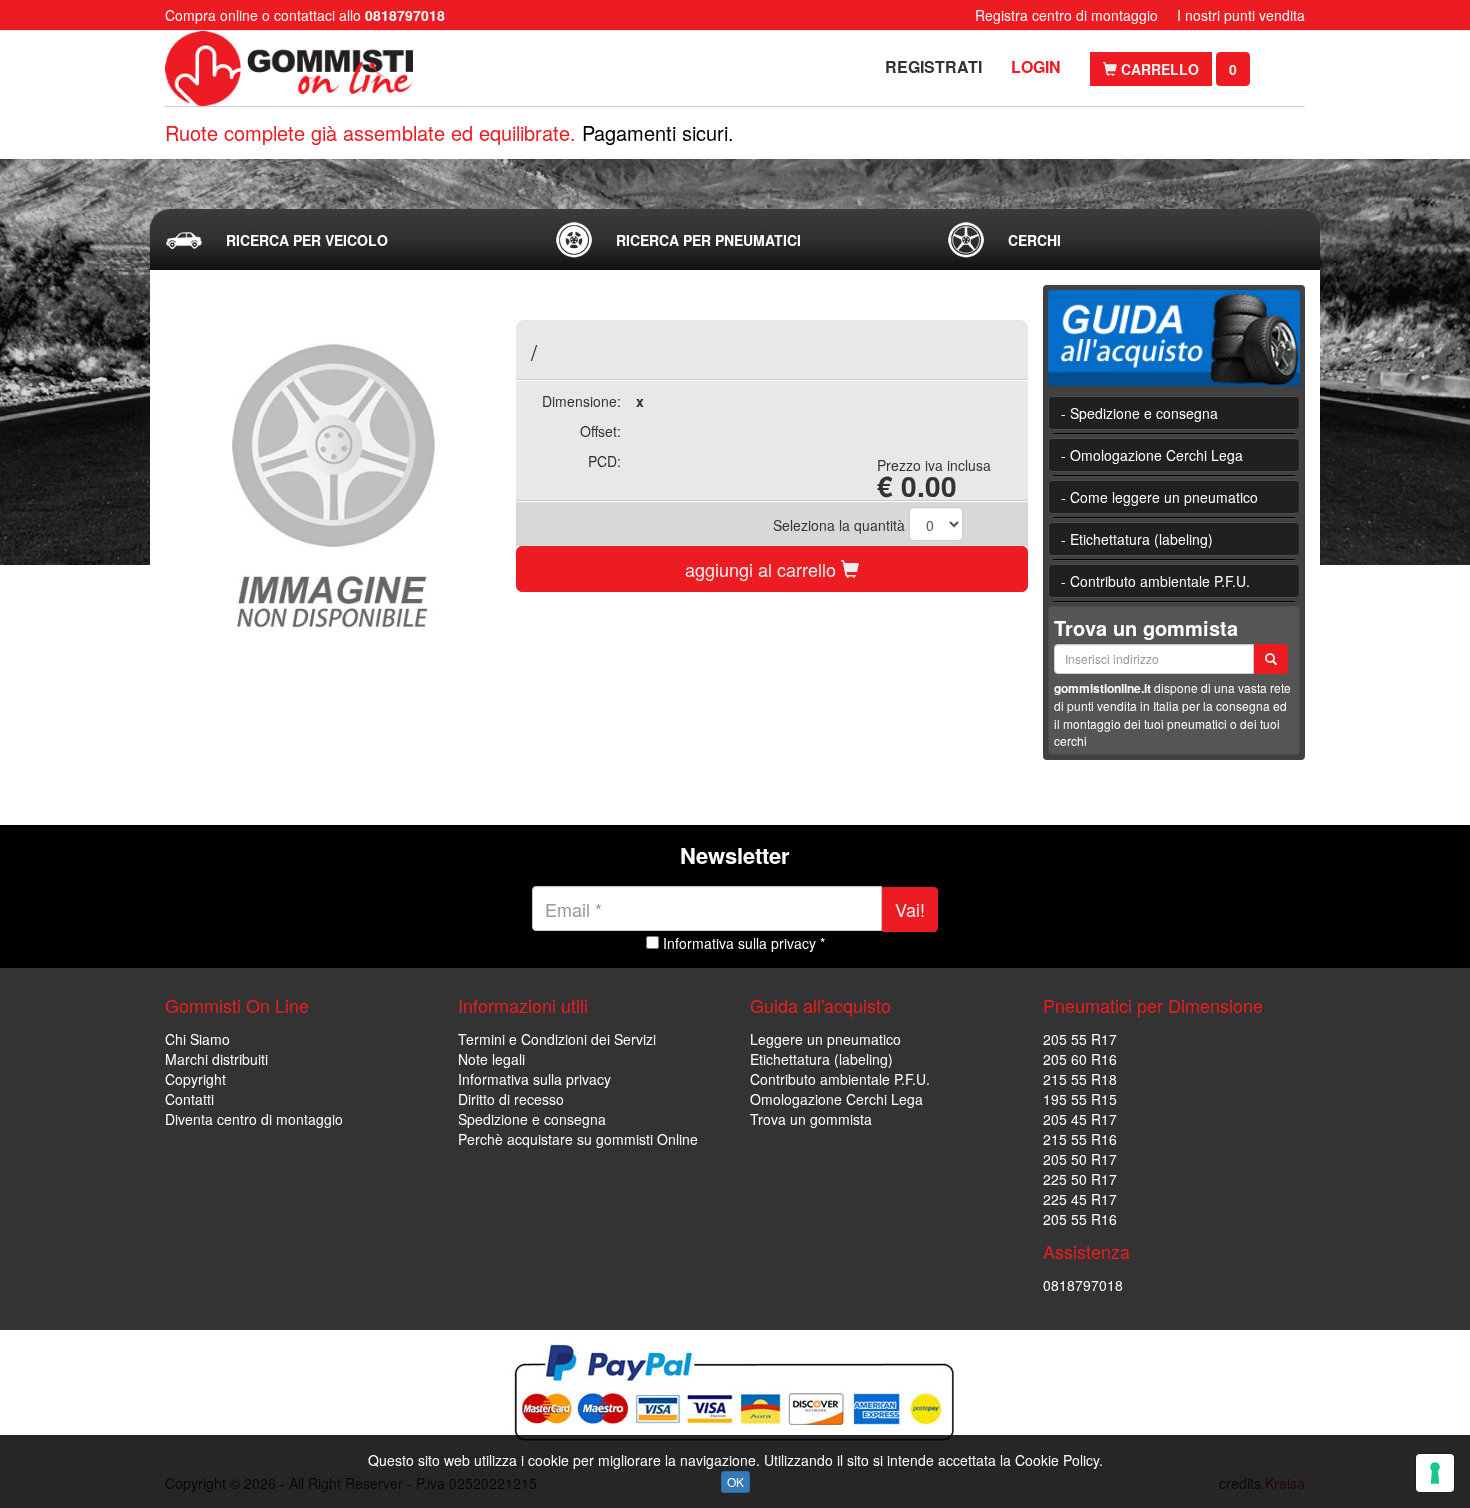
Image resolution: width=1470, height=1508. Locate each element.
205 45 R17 (1080, 1119)
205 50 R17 (1080, 1159)
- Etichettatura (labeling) (1137, 539)
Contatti (189, 1099)
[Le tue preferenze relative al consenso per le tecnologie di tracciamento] (1435, 1473)
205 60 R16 (1080, 1059)
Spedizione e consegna (532, 1119)
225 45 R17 (1080, 1199)
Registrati (933, 66)
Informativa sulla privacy (534, 1079)
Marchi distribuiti (216, 1059)
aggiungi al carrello (763, 569)
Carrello (1158, 69)
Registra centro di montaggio (1066, 15)
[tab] (344, 240)
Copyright (195, 1079)
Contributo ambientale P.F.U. (840, 1079)
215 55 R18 (1080, 1079)
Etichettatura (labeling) (821, 1059)
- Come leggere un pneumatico (1159, 497)
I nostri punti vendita (1241, 15)
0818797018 (1083, 1285)
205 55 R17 (1080, 1039)
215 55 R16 (1080, 1139)
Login (1036, 66)
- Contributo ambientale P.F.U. (1155, 581)
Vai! (910, 909)
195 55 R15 (1080, 1099)
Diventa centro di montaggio (254, 1119)
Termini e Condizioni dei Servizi (557, 1039)
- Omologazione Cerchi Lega (1152, 455)
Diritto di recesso (511, 1099)
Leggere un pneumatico (825, 1039)
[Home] (292, 68)
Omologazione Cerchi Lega (836, 1099)
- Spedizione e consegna (1139, 413)
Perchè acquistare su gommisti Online (578, 1139)
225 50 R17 (1080, 1179)
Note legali (491, 1059)
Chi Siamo (197, 1039)
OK (735, 1481)
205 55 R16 (1080, 1219)
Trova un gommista (811, 1119)
